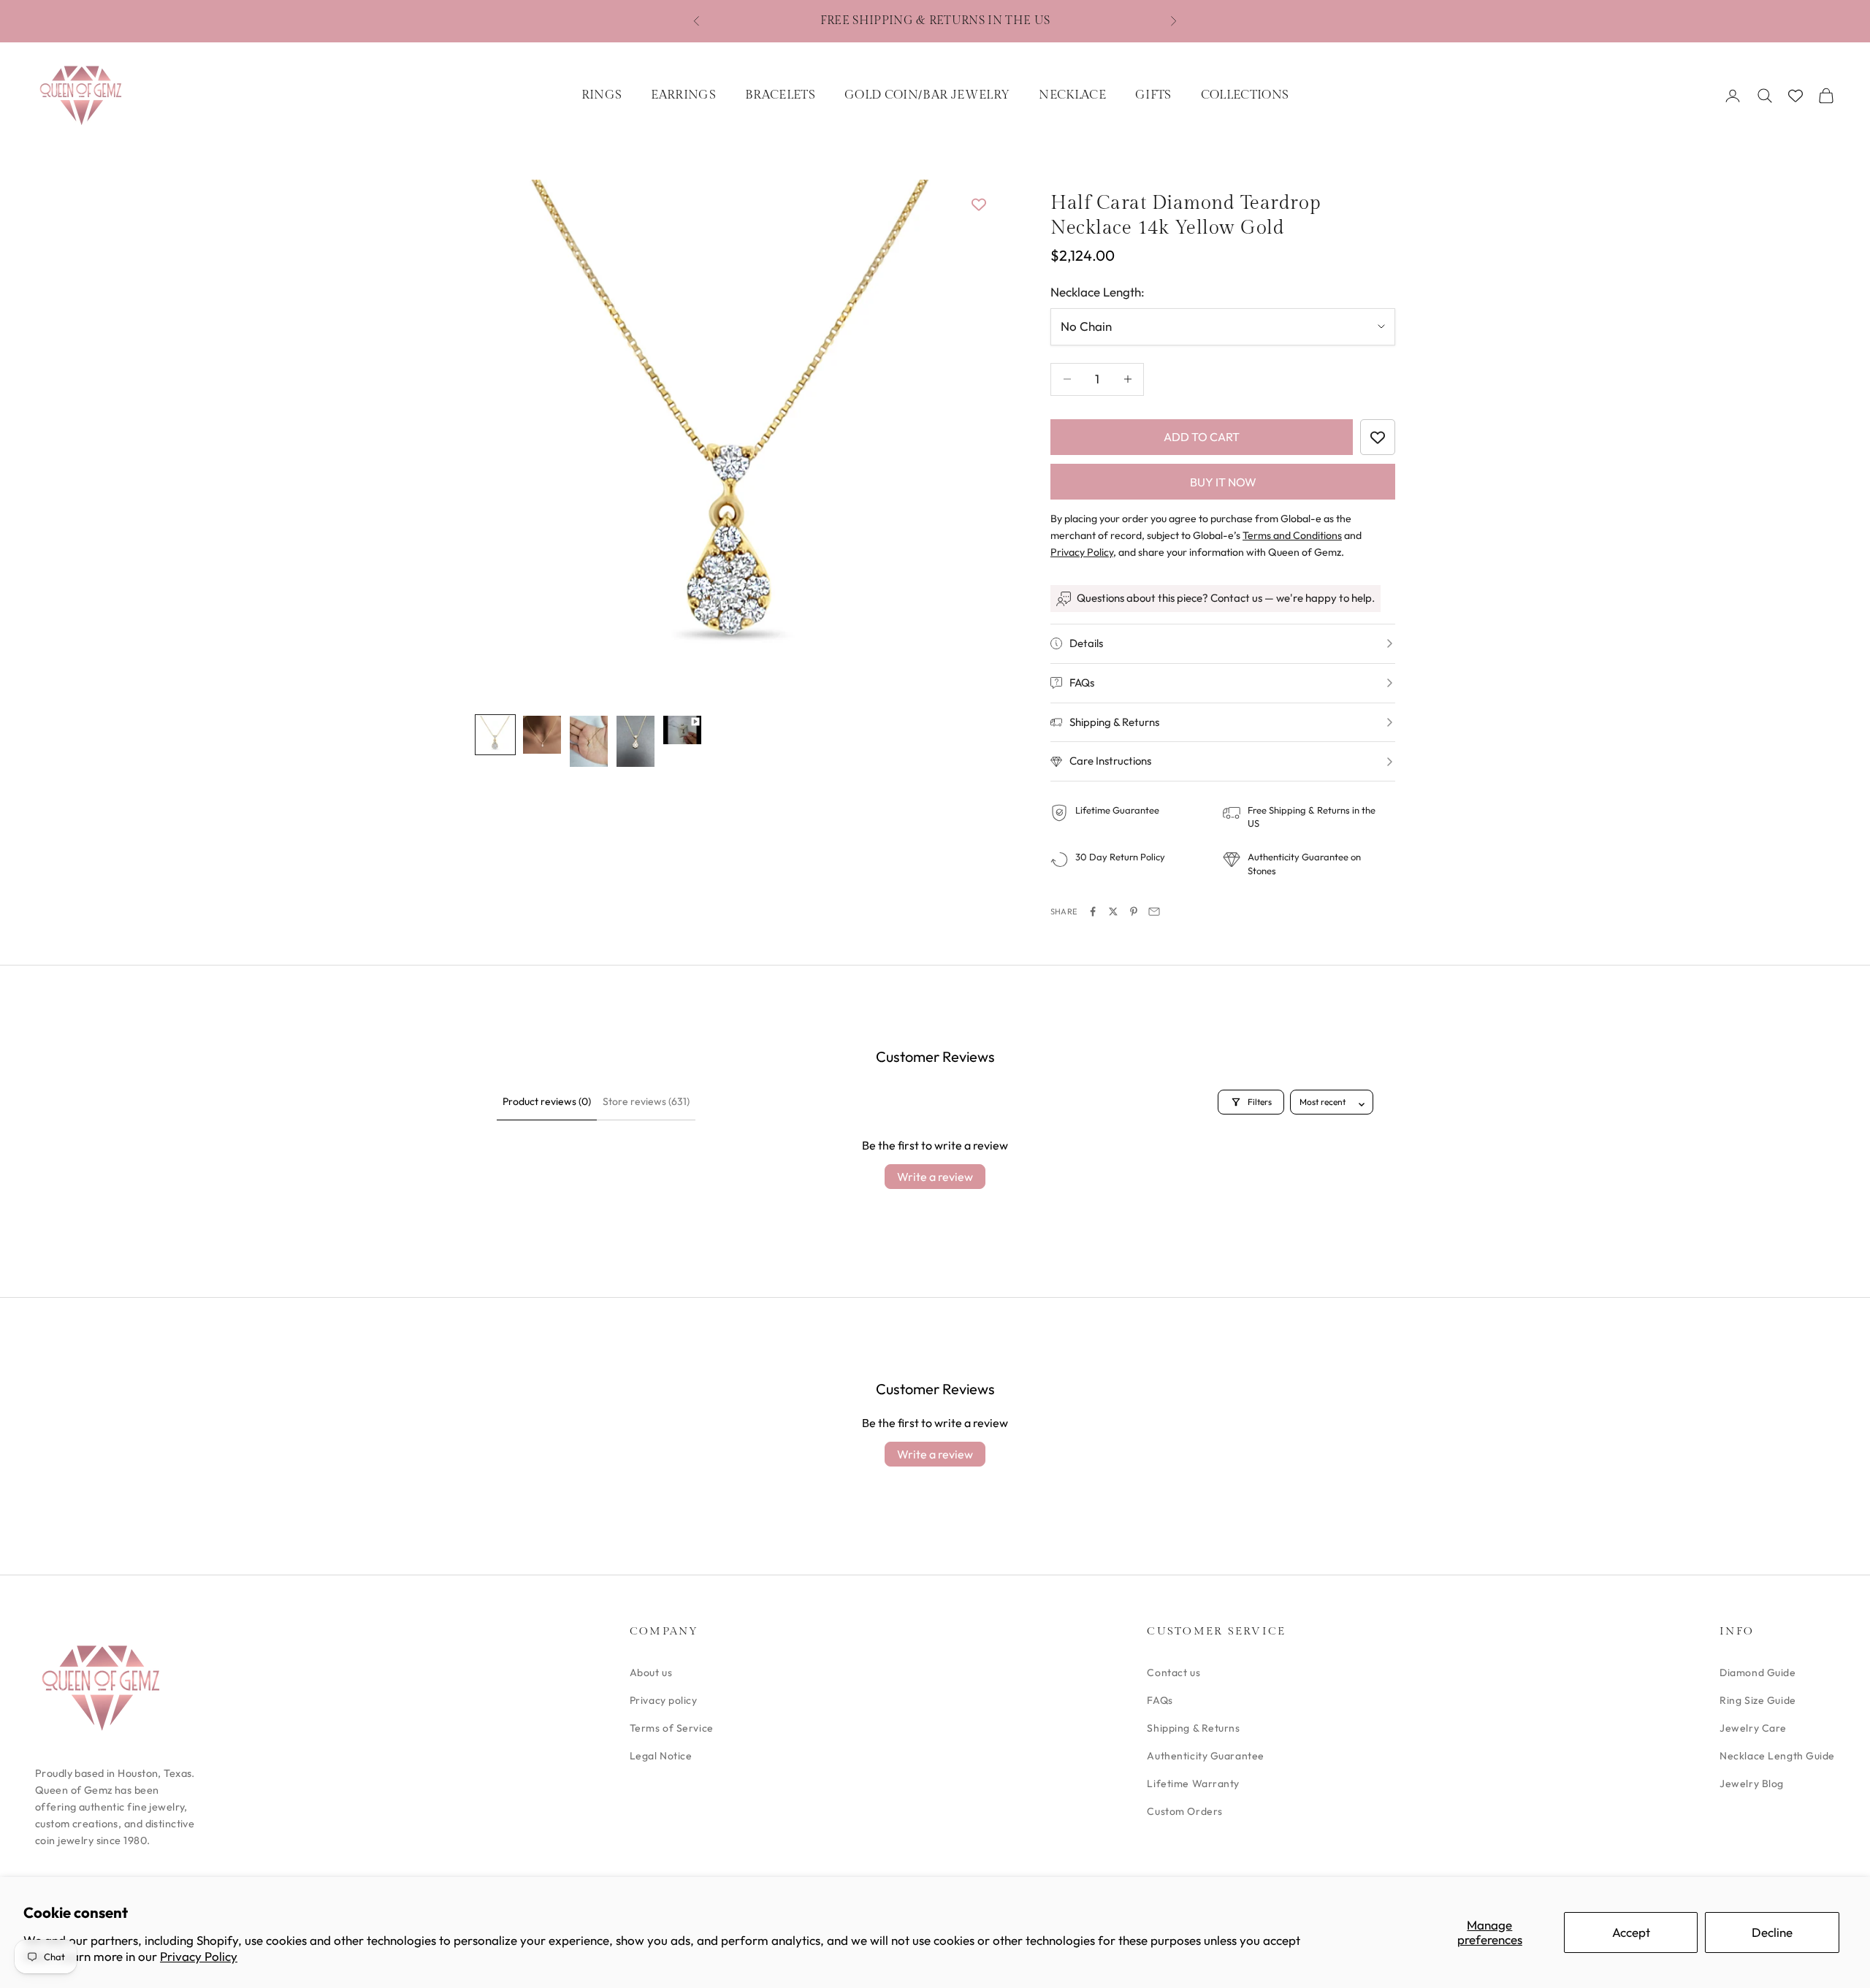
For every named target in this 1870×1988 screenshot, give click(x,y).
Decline (1772, 1932)
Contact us (1173, 1672)
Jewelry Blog (1752, 1784)
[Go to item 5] (682, 730)
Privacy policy (664, 1700)
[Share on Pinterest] (1134, 911)
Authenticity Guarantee (1205, 1756)
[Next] (964, 438)
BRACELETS (780, 95)
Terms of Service (672, 1728)
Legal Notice (661, 1756)
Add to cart (1202, 437)
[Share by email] (1154, 911)
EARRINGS (683, 95)
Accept (1631, 1932)
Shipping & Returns (1193, 1728)
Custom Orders (1184, 1811)
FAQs (1160, 1700)
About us (651, 1672)
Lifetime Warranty (1193, 1784)
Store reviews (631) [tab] (646, 1101)
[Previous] (503, 438)
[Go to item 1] (495, 735)
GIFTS (1153, 95)
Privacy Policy (199, 1956)
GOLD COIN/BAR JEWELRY (927, 95)
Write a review (935, 1177)
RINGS (602, 95)
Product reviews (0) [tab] (547, 1101)
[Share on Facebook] (1093, 911)
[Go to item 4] (636, 741)
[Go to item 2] (542, 735)
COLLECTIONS (1245, 95)
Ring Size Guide (1758, 1700)
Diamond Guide (1758, 1672)
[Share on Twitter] (1113, 911)
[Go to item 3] (589, 741)
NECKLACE (1072, 95)
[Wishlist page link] (1795, 96)
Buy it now (1223, 482)
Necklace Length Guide (1777, 1756)
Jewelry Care (1753, 1728)
